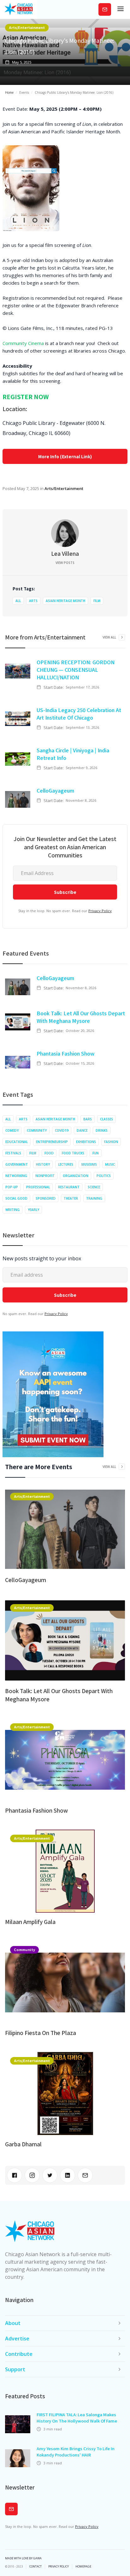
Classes (106, 1119)
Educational (17, 1142)
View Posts (65, 563)
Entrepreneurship (52, 1142)
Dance (82, 1130)
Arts (33, 601)
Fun (96, 1153)
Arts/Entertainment (27, 27)
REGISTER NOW (26, 396)
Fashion (111, 1142)
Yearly (33, 1210)
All (18, 601)
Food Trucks (73, 1153)
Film (97, 601)
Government (17, 1164)
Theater (71, 1198)
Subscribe (105, 9)
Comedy (12, 1130)
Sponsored (46, 1198)
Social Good (16, 1198)
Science (94, 1187)
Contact (35, 2567)
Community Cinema (23, 343)
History (43, 1164)
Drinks (102, 1130)
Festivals (13, 1153)
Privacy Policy (100, 911)
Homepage (83, 2567)
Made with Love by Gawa (23, 2558)
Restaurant (69, 1187)
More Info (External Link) (65, 456)
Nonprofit (45, 1176)
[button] (121, 9)
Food (49, 1153)
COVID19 (62, 1130)
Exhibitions (86, 1142)
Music (110, 1164)
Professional (38, 1187)
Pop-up (12, 1187)
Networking (16, 1176)
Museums (89, 1164)
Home (9, 92)
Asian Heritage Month (65, 601)
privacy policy (59, 2567)
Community (37, 1130)
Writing (12, 1210)
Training (94, 1198)
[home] (19, 9)
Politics (104, 1176)
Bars (88, 1119)
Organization (76, 1176)
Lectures (66, 1164)
